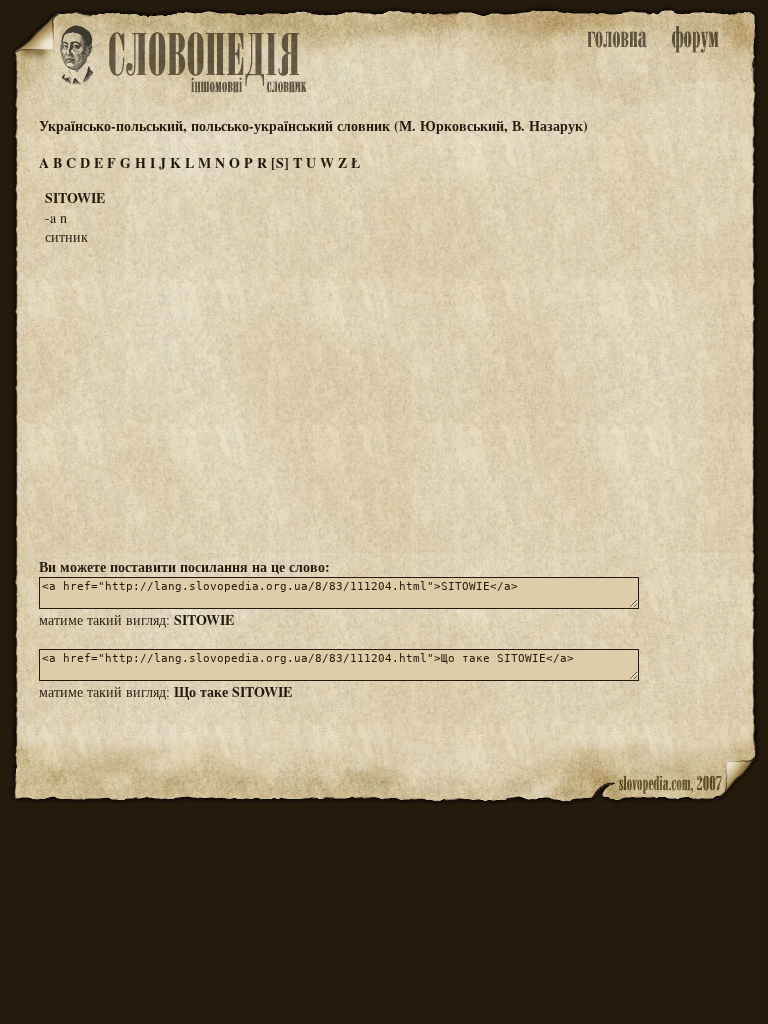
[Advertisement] (384, 400)
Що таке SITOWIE (233, 691)
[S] (280, 162)
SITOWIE (204, 619)
